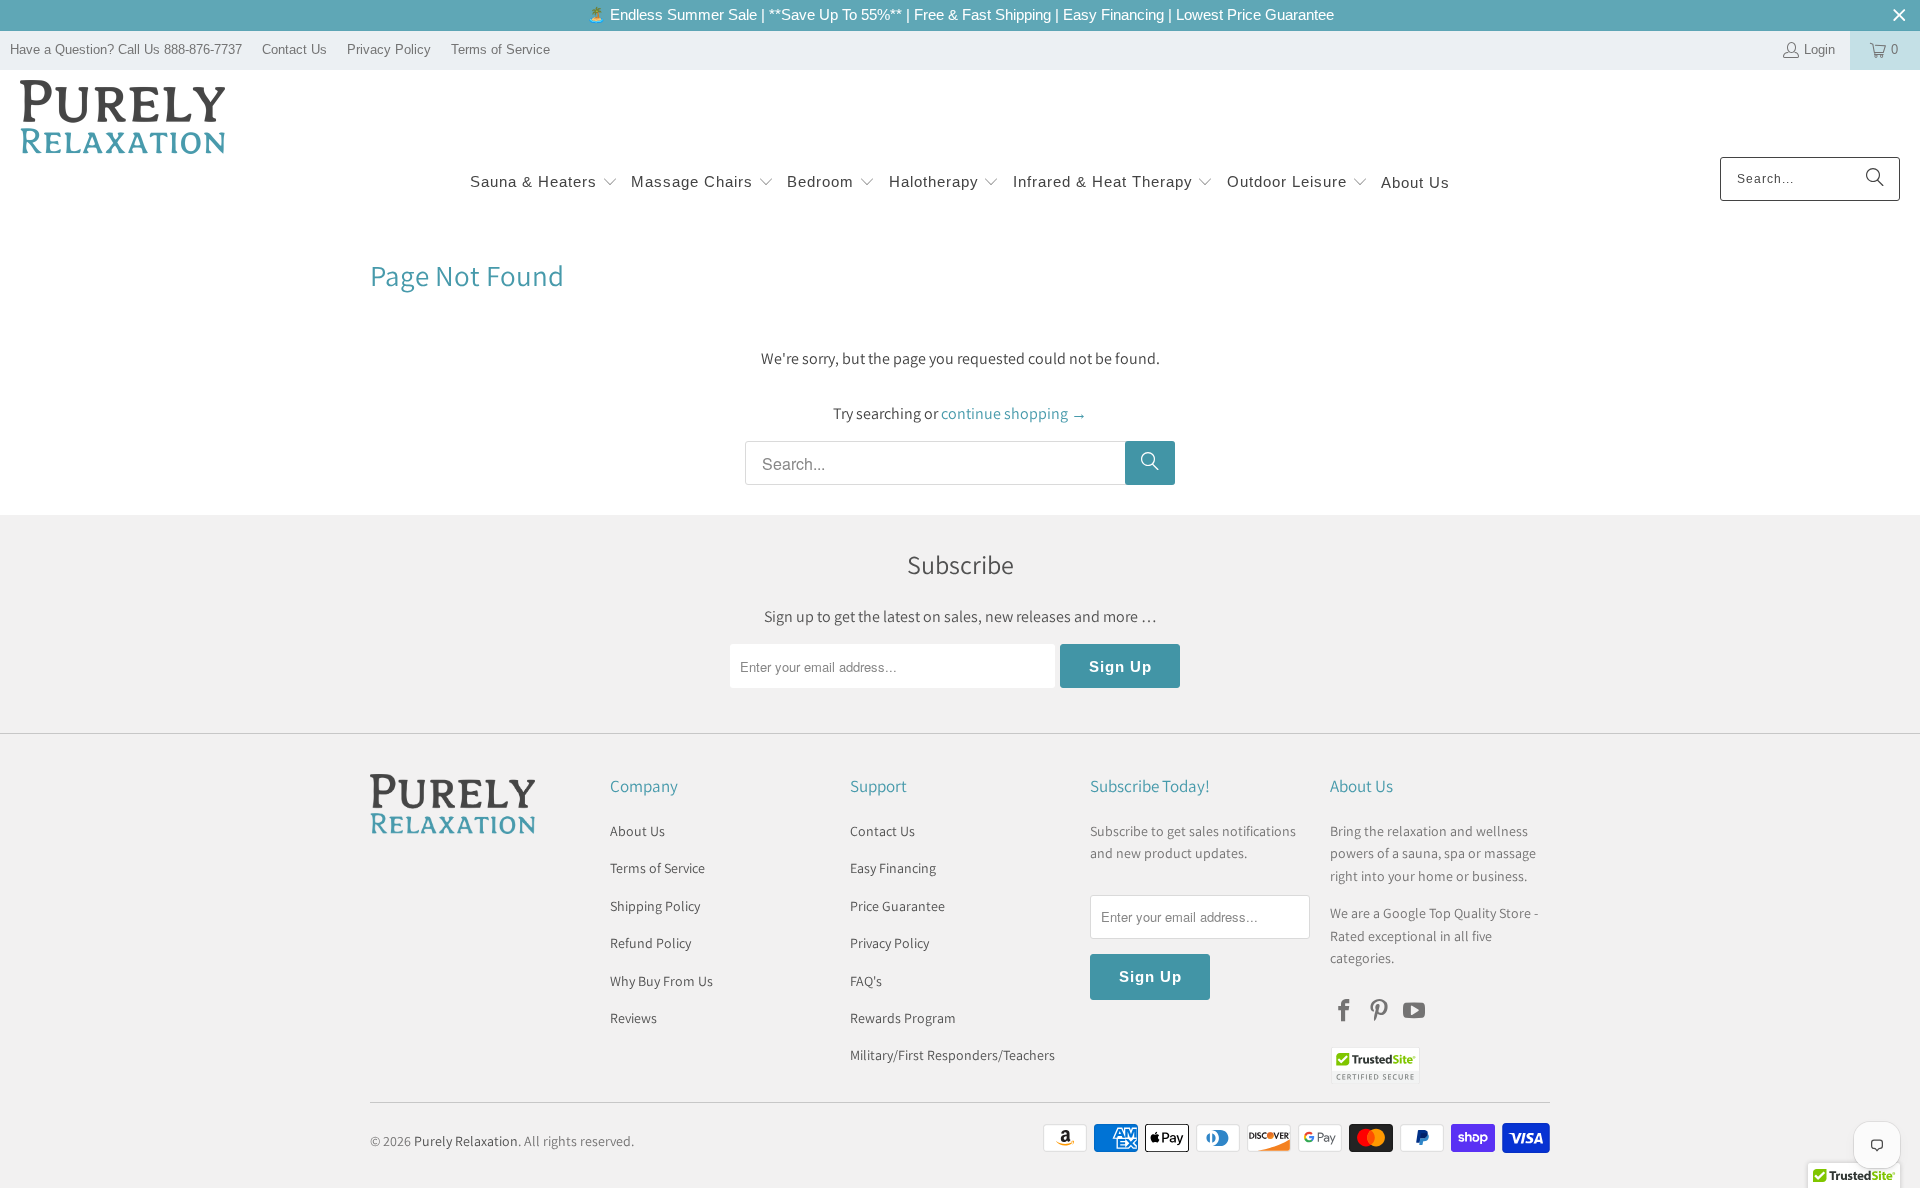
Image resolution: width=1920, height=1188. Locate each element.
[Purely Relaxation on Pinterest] (1380, 1011)
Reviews (633, 1018)
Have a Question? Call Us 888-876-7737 (126, 49)
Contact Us (294, 49)
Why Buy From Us (661, 981)
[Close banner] (1899, 15)
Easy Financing (893, 868)
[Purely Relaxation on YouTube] (1414, 1011)
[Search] (1875, 179)
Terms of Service (500, 49)
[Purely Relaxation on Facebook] (1345, 1011)
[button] (544, 183)
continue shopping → (1014, 413)
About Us (637, 831)
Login (1819, 49)
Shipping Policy (655, 906)
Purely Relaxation (466, 1141)
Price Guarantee (897, 906)
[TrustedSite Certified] (1375, 1065)
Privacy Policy (389, 49)
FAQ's (866, 981)
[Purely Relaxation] (122, 118)
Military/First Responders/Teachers (952, 1055)
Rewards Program (903, 1018)
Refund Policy (650, 943)
